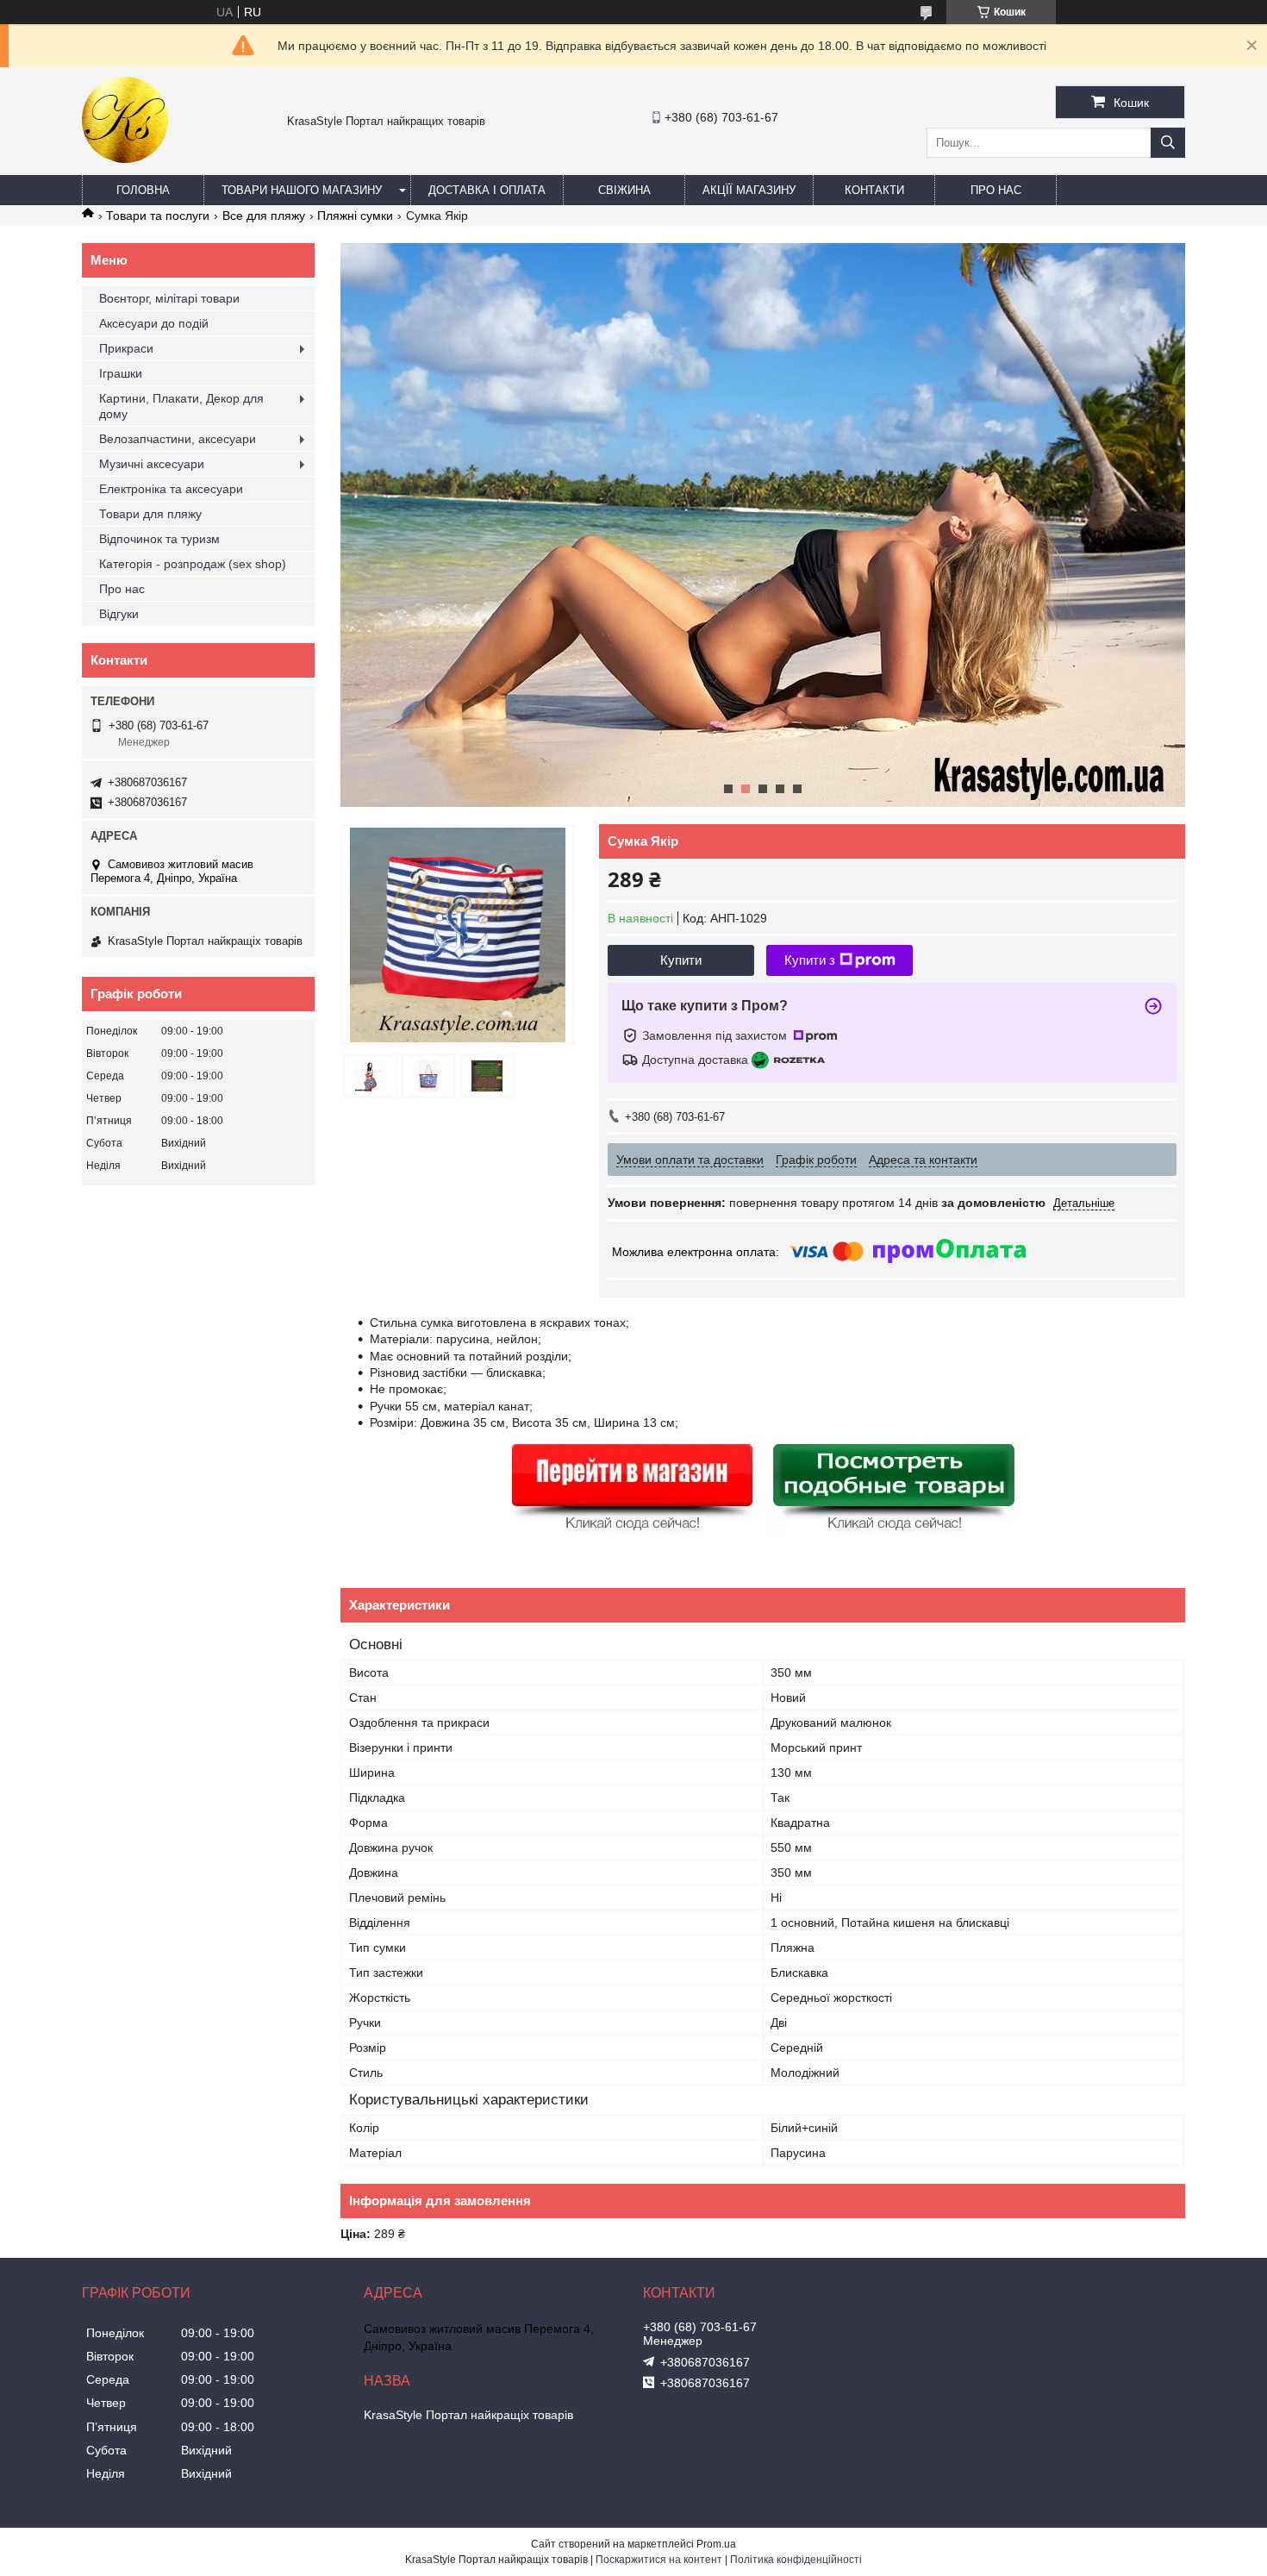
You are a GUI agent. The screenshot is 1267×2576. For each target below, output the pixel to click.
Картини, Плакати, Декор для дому (181, 406)
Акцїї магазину (749, 190)
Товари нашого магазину (302, 190)
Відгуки (119, 614)
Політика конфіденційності (796, 2560)
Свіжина (624, 190)
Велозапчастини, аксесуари (178, 439)
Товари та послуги (158, 216)
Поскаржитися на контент (659, 2560)
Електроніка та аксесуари (171, 489)
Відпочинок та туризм (159, 539)
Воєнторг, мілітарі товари (169, 298)
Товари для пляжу (150, 514)
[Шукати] (1168, 143)
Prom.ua (716, 2544)
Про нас (996, 190)
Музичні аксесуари (152, 464)
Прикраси (126, 348)
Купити (681, 960)
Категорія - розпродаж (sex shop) (193, 564)
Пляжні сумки (355, 216)
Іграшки (121, 373)
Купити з (810, 960)
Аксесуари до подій (154, 323)
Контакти (874, 190)
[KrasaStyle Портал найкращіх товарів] (125, 159)
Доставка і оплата (487, 190)
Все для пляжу (264, 216)
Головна (143, 190)
